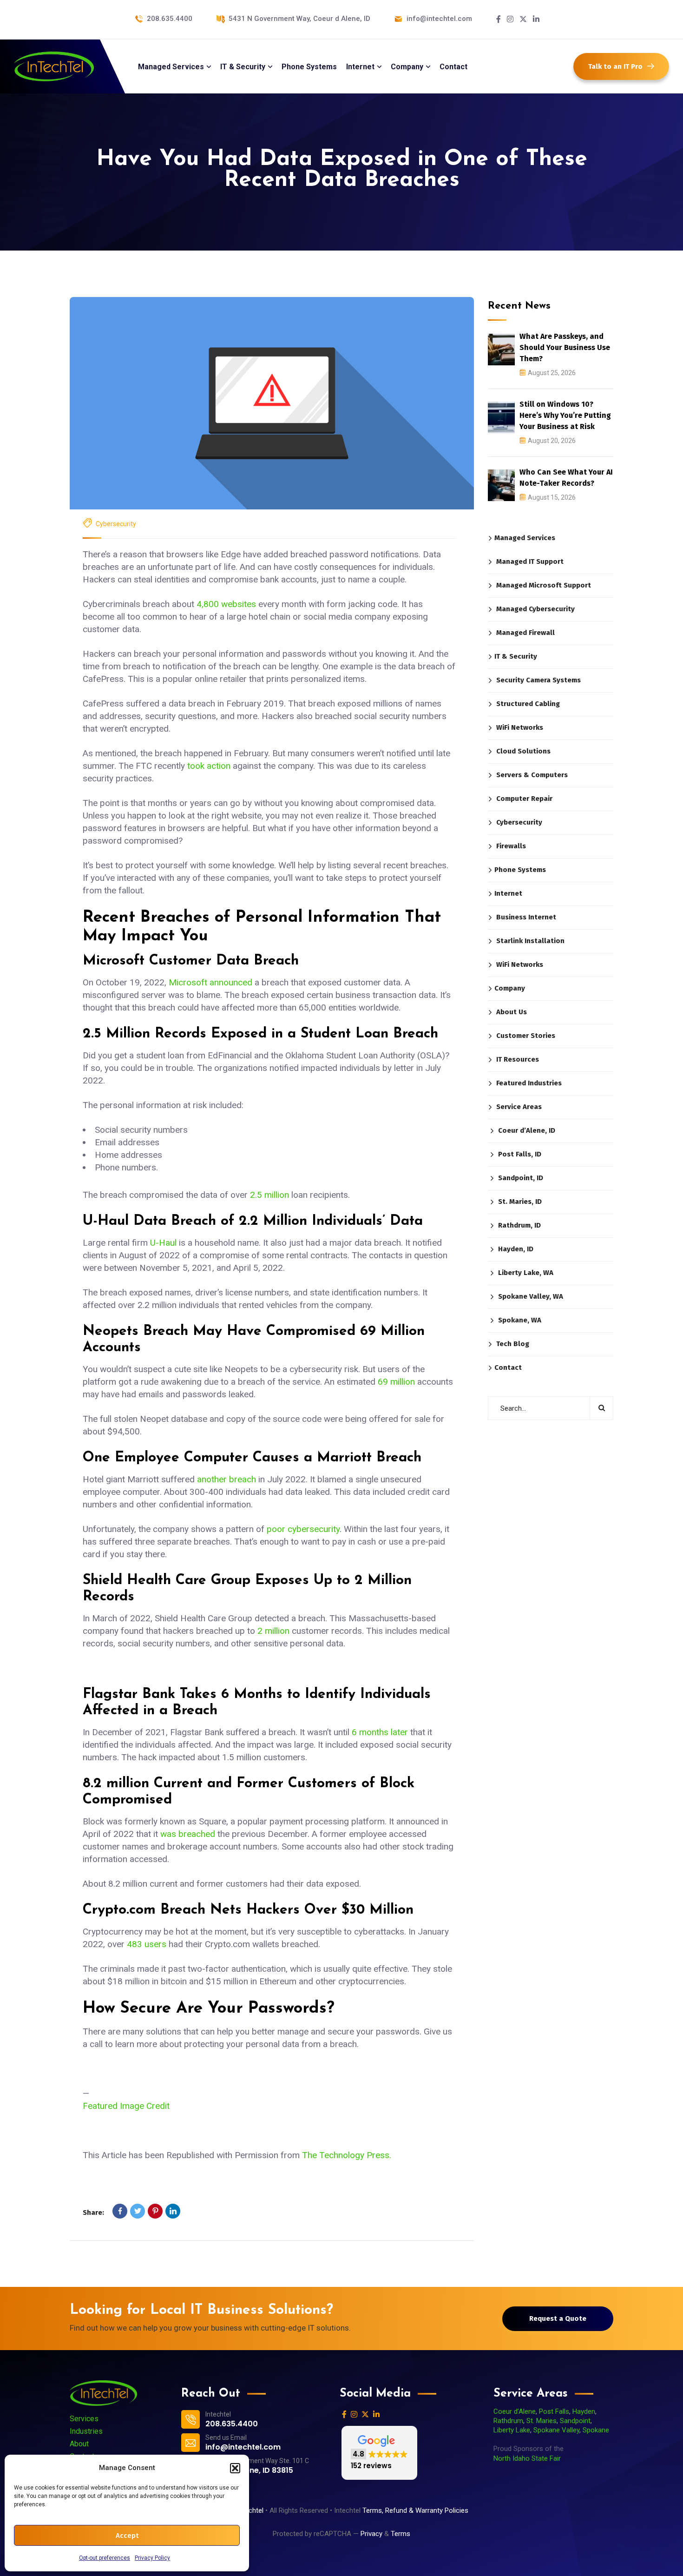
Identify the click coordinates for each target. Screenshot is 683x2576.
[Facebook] (120, 2211)
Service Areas (519, 1107)
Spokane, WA (520, 1320)
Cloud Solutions (523, 751)
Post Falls (554, 2411)
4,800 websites (226, 604)
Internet (508, 893)
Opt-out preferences (105, 2558)
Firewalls (511, 846)
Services (84, 2419)
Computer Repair (524, 799)
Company (510, 988)
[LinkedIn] (173, 2211)
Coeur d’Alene (515, 2411)
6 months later (380, 1732)
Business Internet (526, 917)
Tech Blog (513, 1344)
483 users (147, 1944)
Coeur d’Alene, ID (527, 1130)
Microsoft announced (210, 982)
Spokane (596, 2430)
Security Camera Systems (539, 680)
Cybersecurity (116, 524)
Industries (86, 2431)
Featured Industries (529, 1083)
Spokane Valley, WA (531, 1296)
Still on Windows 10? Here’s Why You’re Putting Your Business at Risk (565, 415)
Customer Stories (526, 1036)
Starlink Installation (530, 941)
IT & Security (516, 656)
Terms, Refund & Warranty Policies (416, 2510)
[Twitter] (138, 2211)
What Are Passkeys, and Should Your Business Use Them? (565, 347)
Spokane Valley (556, 2430)
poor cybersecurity (303, 1529)
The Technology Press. (347, 2155)
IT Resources (518, 1059)
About (79, 2444)
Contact (508, 1367)
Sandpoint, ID (521, 1178)
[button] (235, 2468)
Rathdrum (508, 2421)
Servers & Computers (532, 775)
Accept (127, 2536)
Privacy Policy (152, 2558)
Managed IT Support (530, 561)
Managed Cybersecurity (535, 609)
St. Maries (542, 2421)
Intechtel (250, 2510)
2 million (273, 1631)
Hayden (584, 2411)
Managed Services (525, 538)
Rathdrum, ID (519, 1225)
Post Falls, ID (520, 1154)
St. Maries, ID (520, 1202)
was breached (188, 1834)
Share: (93, 2213)
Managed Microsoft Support (544, 585)
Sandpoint (575, 2421)
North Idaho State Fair (527, 2458)
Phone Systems (520, 870)
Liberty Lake (512, 2430)
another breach (227, 1479)
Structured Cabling (528, 704)
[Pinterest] (155, 2211)
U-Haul (163, 1243)
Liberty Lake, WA (526, 1273)
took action (209, 766)
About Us (512, 1012)
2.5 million (269, 1195)
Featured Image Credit (126, 2106)
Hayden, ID (516, 1249)
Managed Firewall (525, 633)
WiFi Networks (520, 727)
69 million (396, 1382)
